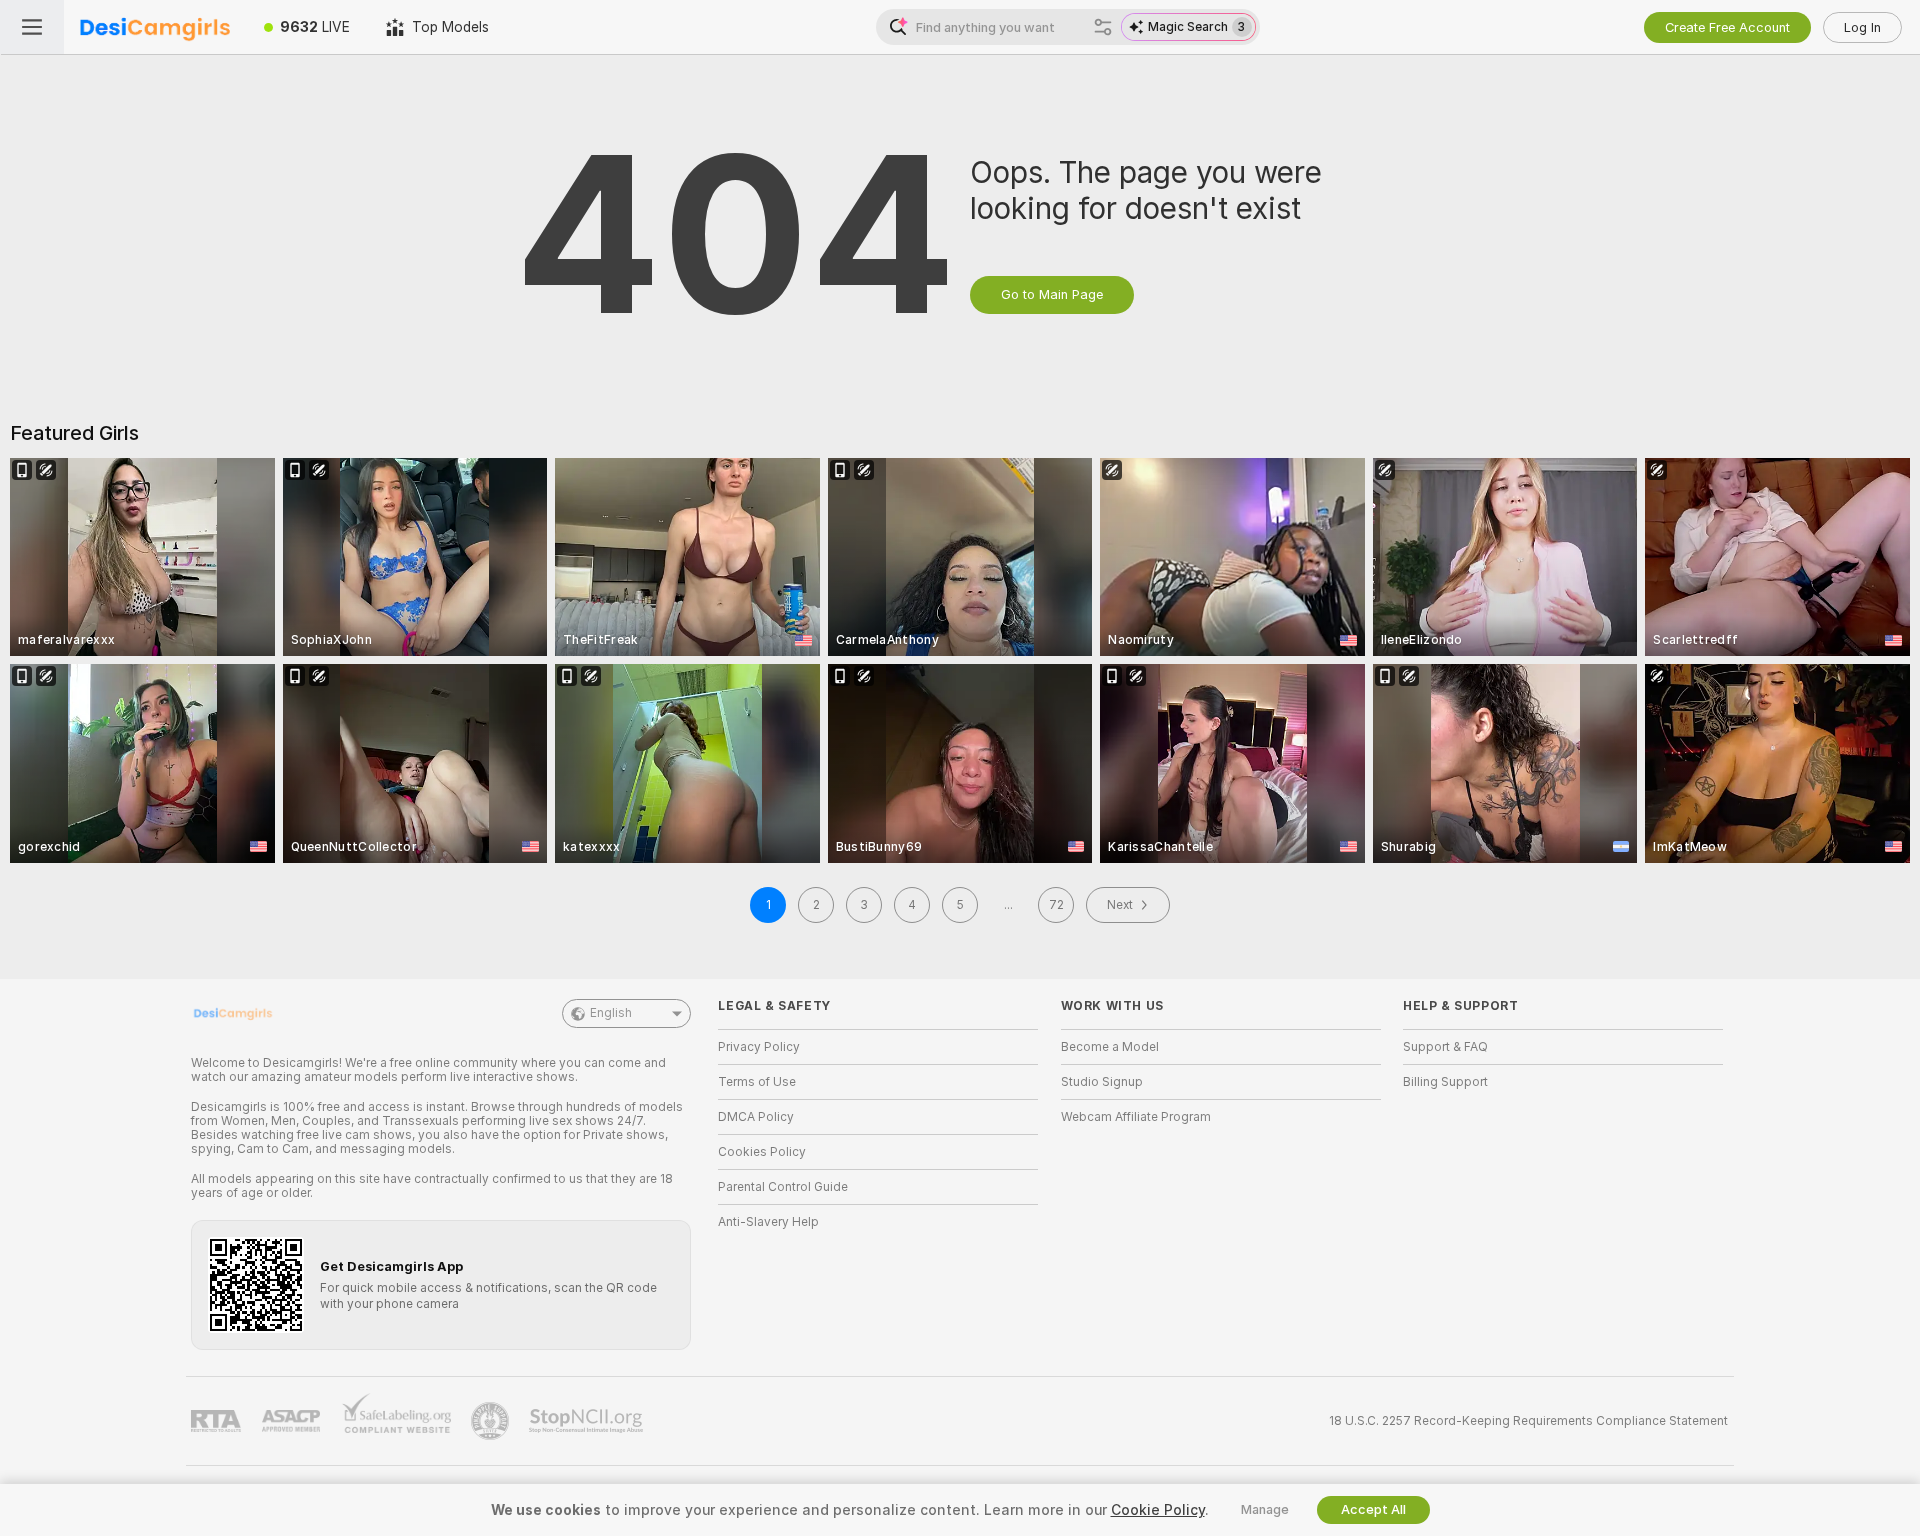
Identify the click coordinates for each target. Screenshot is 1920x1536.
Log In (1862, 27)
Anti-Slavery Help (768, 1222)
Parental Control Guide (783, 1187)
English (611, 1013)
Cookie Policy (1158, 1510)
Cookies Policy (762, 1152)
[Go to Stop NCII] (588, 1421)
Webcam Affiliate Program (1136, 1117)
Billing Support (1445, 1082)
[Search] (1103, 27)
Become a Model (1110, 1047)
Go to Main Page (1052, 294)
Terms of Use (757, 1082)
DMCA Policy (756, 1117)
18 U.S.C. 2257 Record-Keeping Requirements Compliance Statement (1528, 1421)
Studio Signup (1102, 1082)
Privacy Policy (759, 1047)
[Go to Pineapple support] (492, 1421)
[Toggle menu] (32, 27)
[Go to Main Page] (155, 27)
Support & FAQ (1445, 1047)
